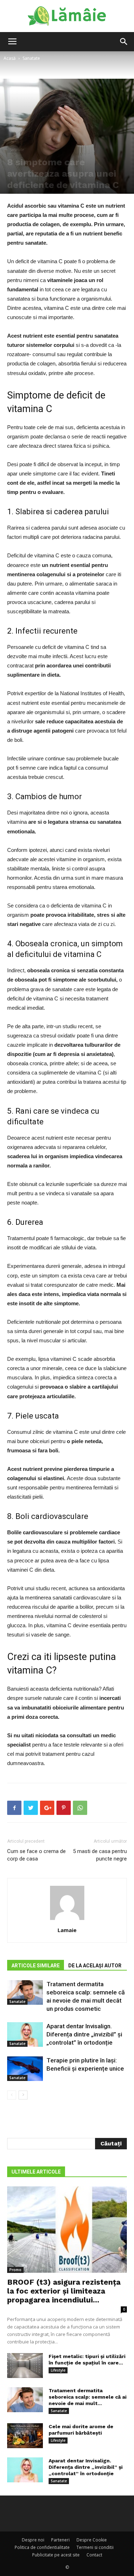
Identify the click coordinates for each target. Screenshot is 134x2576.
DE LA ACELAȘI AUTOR (95, 1966)
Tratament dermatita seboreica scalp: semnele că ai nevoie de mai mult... (88, 2397)
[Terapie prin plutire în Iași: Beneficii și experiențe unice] (25, 2069)
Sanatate (31, 58)
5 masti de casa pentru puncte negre (100, 1855)
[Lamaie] (67, 16)
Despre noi (33, 2540)
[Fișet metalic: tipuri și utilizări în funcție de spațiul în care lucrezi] (25, 2366)
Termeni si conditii (95, 2547)
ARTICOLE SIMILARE (36, 1966)
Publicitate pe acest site (56, 2555)
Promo (15, 2270)
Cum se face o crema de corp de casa (36, 1855)
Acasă (10, 58)
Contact (94, 2555)
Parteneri (60, 2540)
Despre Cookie (92, 2540)
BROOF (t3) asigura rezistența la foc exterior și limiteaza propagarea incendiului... (64, 2291)
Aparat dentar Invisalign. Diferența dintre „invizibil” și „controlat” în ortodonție (84, 2034)
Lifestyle (58, 2370)
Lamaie (67, 1930)
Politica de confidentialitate (42, 2547)
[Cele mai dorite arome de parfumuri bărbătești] (25, 2436)
